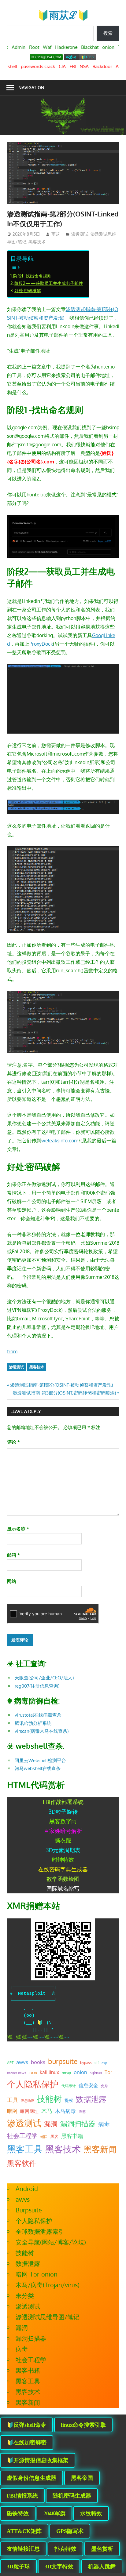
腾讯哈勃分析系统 (33, 1723)
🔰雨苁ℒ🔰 (63, 15)
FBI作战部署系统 (63, 1802)
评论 (13, 1442)
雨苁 (56, 234)
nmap (66, 2073)
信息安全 (88, 2085)
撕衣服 (63, 1840)
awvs (22, 2062)
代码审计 (69, 2086)
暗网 (12, 2111)
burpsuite (63, 2061)
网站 (12, 1581)
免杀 (105, 2086)
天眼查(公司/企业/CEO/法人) (44, 1678)
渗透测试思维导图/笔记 (48, 2317)
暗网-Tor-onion (37, 2274)
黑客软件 (22, 2163)
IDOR (33, 2073)
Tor (108, 2072)
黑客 (54, 2136)
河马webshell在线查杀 (38, 1768)
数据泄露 (91, 2099)
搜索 (108, 33)
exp (104, 2063)
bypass (86, 2063)
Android (27, 2189)
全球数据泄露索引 (40, 2231)
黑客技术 (37, 242)
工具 (13, 2100)
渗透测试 (80, 234)
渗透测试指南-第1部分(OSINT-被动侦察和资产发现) (61, 1385)
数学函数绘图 (63, 1879)
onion (80, 2072)
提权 (69, 2100)
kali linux (49, 2072)
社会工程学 (22, 2136)
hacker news (17, 2073)
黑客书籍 (72, 2136)
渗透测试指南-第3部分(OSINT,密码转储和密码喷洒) (64, 1393)
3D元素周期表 (63, 1850)
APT (10, 2063)
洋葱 (82, 2112)
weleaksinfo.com (60, 1141)
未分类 (25, 2295)
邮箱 (13, 1555)
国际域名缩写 (63, 1888)
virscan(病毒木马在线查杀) (42, 1731)
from (12, 1351)
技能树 (49, 2099)
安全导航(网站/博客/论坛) (51, 2242)
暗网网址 (29, 2111)
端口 (44, 2136)
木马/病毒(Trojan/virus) (48, 2285)
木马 (47, 2111)
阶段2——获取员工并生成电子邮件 (49, 283)
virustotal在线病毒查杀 (38, 1715)
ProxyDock (41, 644)
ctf (97, 2063)
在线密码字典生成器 (63, 1869)
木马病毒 (65, 2111)
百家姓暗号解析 (63, 1831)
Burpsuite (29, 2210)
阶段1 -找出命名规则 (32, 276)
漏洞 (51, 2124)
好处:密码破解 (28, 290)
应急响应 (28, 2101)
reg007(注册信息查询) (37, 1686)
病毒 (104, 2124)
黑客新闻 (100, 2149)
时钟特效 (63, 1859)
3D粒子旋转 (63, 1812)
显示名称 (18, 1529)
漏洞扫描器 (78, 2124)
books (38, 2062)
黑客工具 (25, 2149)
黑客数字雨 (63, 1821)
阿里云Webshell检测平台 (40, 1760)
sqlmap (96, 2073)
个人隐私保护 (33, 2084)
